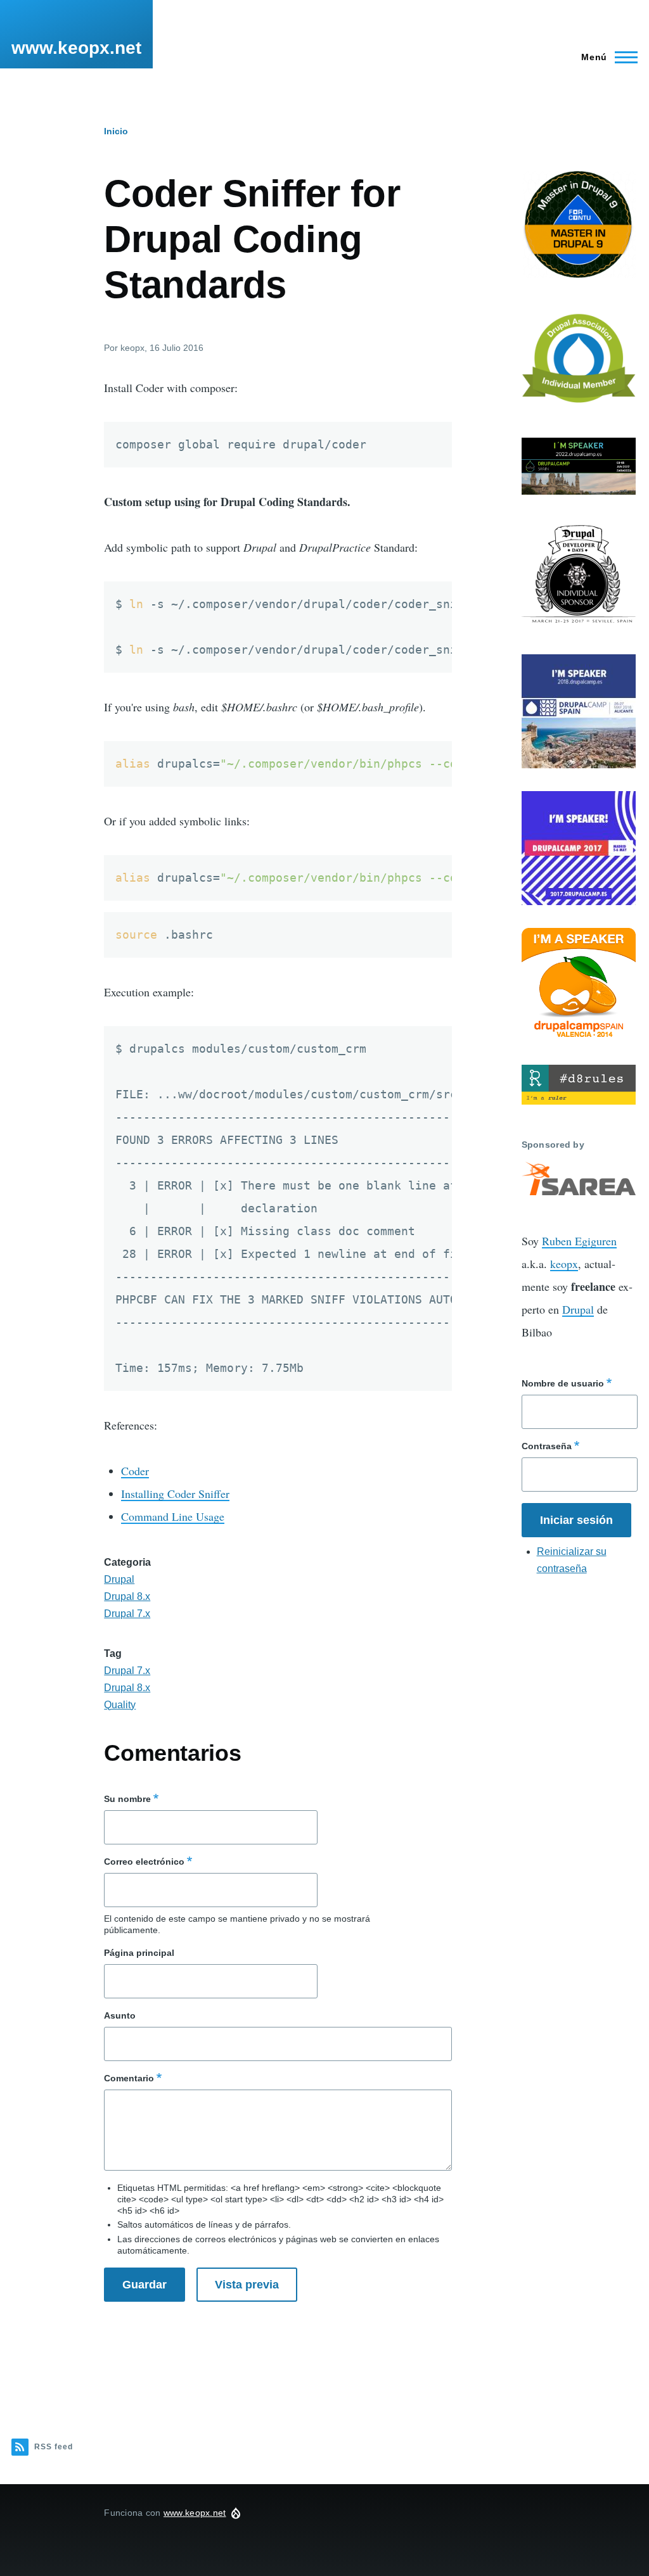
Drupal (119, 1579)
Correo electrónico (144, 1862)
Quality (120, 1705)
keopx (564, 1264)
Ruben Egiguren (579, 1241)
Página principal (139, 1953)
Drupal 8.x (127, 1596)
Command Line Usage (173, 1516)
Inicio (116, 131)
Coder (135, 1471)
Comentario (129, 2078)
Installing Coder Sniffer (175, 1494)
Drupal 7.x (127, 1614)
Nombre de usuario (563, 1383)
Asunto (120, 2015)
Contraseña (547, 1446)
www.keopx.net (76, 48)
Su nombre (127, 1799)
